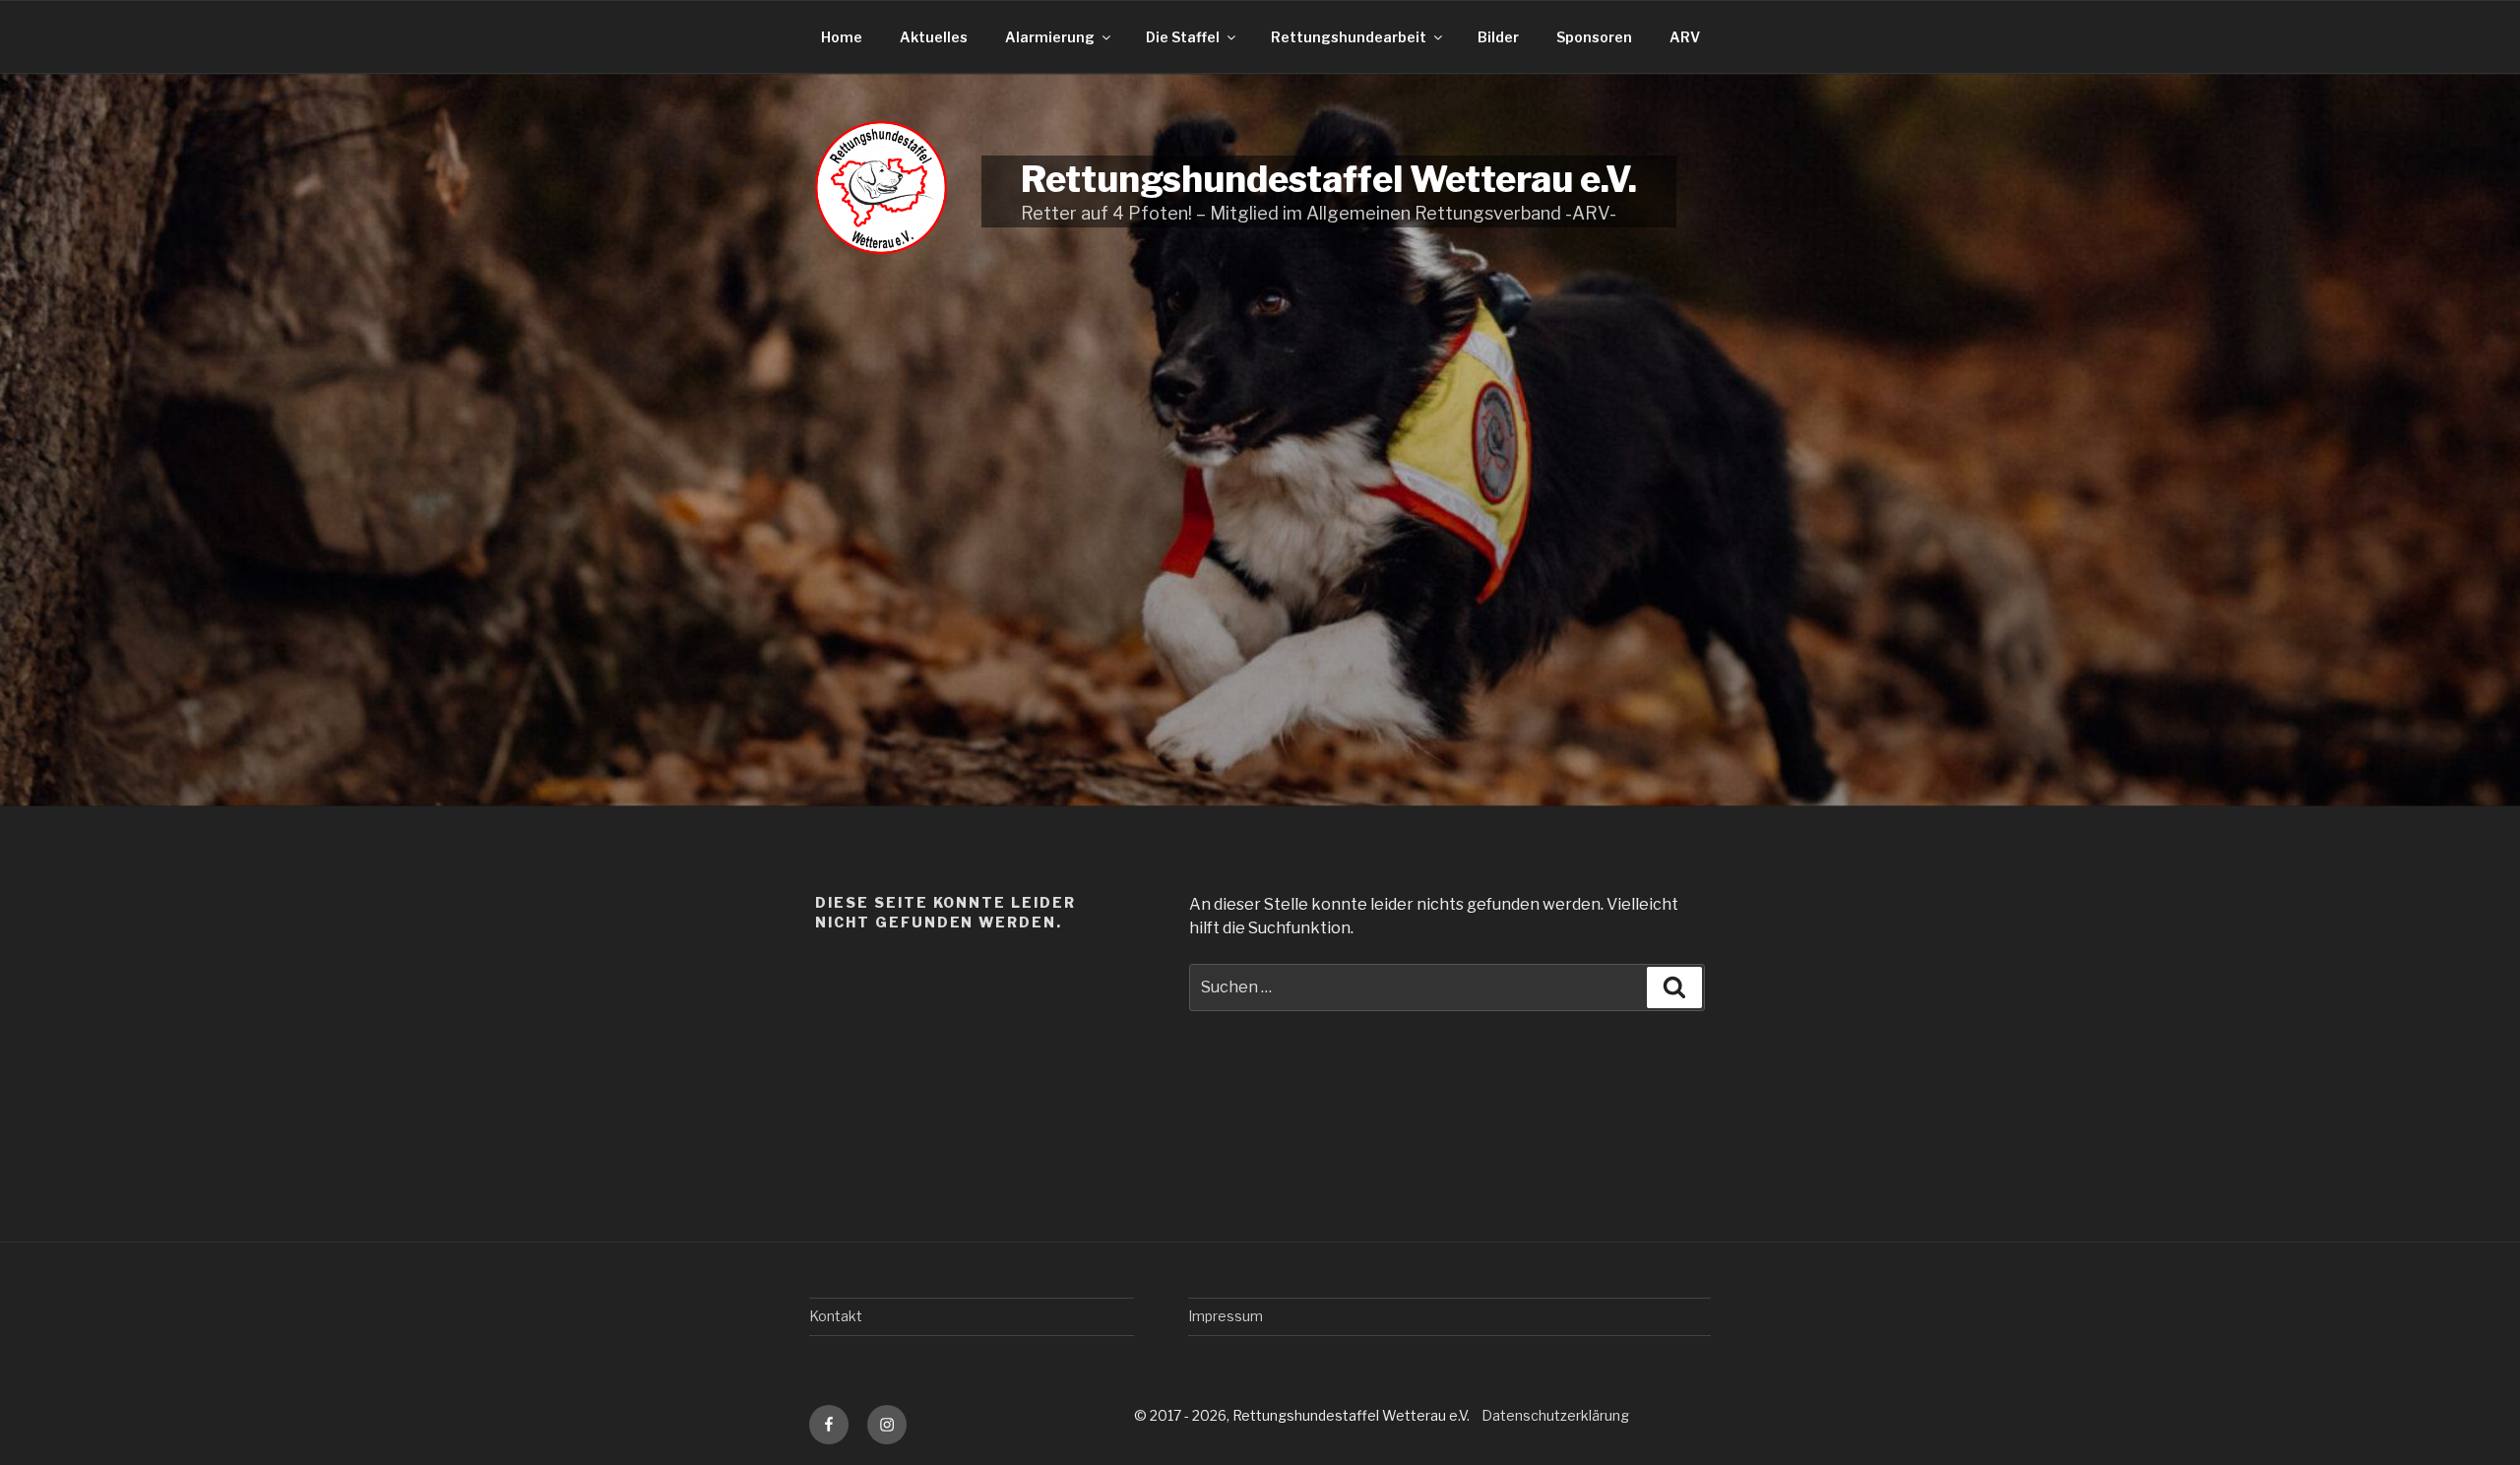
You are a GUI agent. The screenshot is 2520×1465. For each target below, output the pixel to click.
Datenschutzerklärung (1555, 1415)
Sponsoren (1594, 37)
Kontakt (836, 1316)
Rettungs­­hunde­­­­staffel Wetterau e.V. (1329, 179)
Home (842, 37)
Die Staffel (1183, 37)
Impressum (1226, 1316)
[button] (43, 1422)
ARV (1685, 37)
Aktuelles (934, 37)
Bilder (1498, 37)
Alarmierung (1050, 37)
